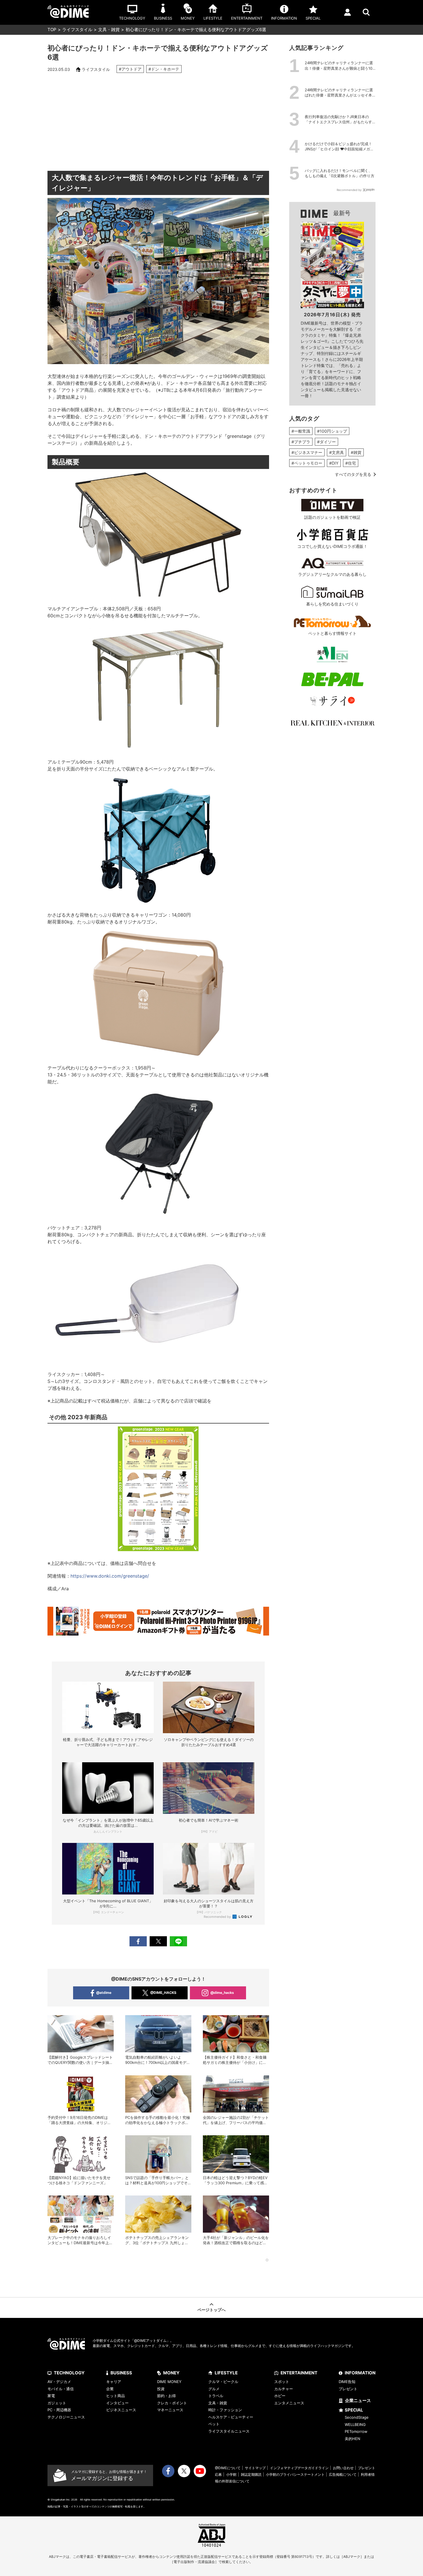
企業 (110, 2389)
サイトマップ (255, 2468)
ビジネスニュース (121, 2410)
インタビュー (117, 2403)
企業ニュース (358, 2400)
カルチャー (284, 2389)
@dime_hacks (222, 1993)
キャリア (114, 2382)
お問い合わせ (343, 2468)
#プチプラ (301, 442)
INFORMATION (360, 2373)
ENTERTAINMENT (299, 2373)
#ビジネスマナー (307, 452)
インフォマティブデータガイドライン (299, 2468)
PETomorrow (356, 2431)
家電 (51, 2396)
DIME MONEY (169, 2382)
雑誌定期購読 (251, 2474)
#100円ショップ (332, 431)
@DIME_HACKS (163, 1993)
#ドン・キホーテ (164, 69)
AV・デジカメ (59, 2382)
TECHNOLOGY (69, 2373)
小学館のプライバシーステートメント (295, 2474)
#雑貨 (356, 452)
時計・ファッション (225, 2410)
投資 (161, 2389)
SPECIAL (354, 2410)
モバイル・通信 (61, 2389)
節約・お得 (166, 2396)
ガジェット (57, 2403)
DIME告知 (347, 2382)
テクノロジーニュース (66, 2417)
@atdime (104, 1993)
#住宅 (351, 463)
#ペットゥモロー (307, 463)
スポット (282, 2382)
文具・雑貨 (109, 30)
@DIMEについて (228, 2468)
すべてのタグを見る (353, 474)
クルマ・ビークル (223, 2382)
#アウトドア (130, 69)
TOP (52, 30)
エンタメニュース (289, 2403)
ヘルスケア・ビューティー (231, 2417)
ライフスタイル (77, 30)
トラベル (216, 2396)
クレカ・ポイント (172, 2403)
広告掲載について (343, 2474)
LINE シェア (178, 1941)
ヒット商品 (116, 2396)
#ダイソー (326, 442)
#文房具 (337, 452)
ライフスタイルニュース (229, 2431)
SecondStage (357, 2417)
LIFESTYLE (226, 2373)
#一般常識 (301, 431)
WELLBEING (355, 2424)
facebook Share (138, 1941)
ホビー (280, 2396)
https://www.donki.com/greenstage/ (110, 1576)
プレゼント (348, 2389)
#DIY (334, 463)
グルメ (214, 2389)
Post (158, 1941)
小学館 (231, 2474)
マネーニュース (170, 2410)
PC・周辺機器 (59, 2410)
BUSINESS (121, 2373)
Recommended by (218, 1917)
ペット (214, 2424)
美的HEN (352, 2439)
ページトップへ (211, 2310)
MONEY (171, 2373)
